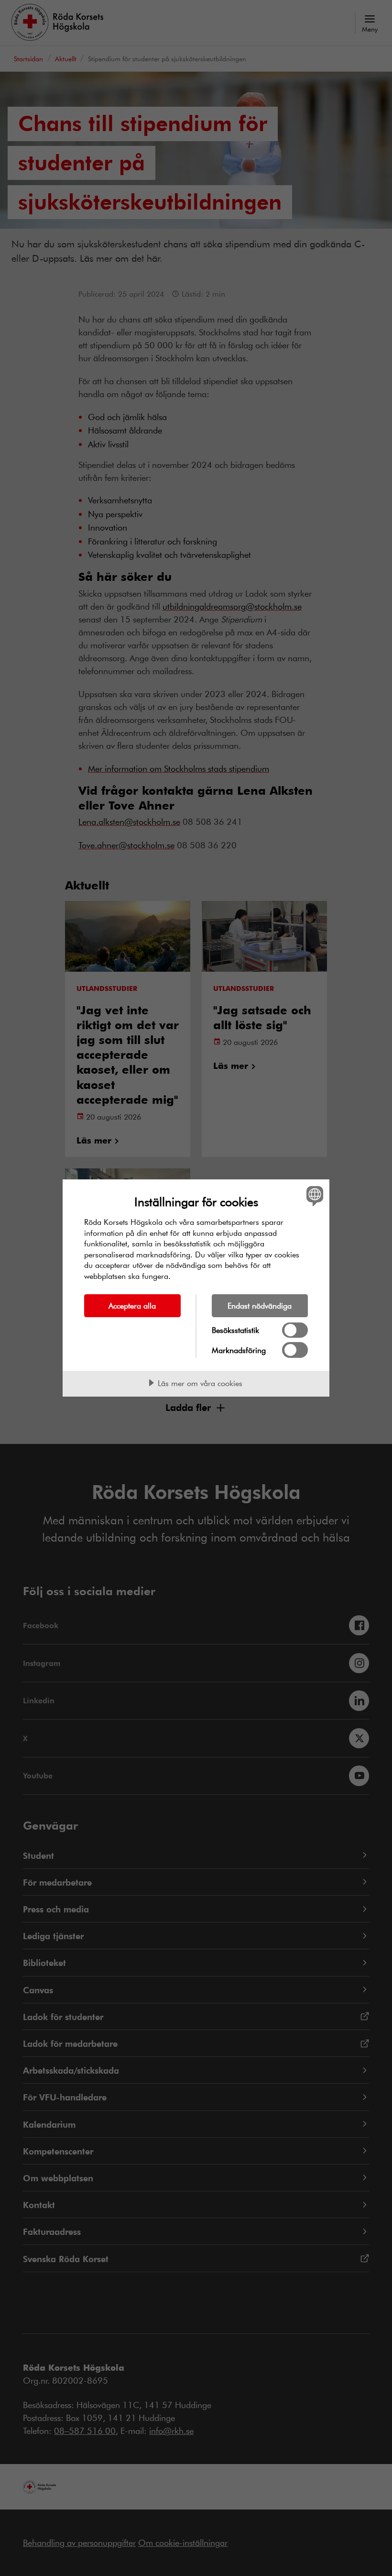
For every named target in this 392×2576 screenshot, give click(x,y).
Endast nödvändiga (260, 1305)
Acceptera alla (132, 1305)
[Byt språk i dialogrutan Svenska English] (314, 1196)
